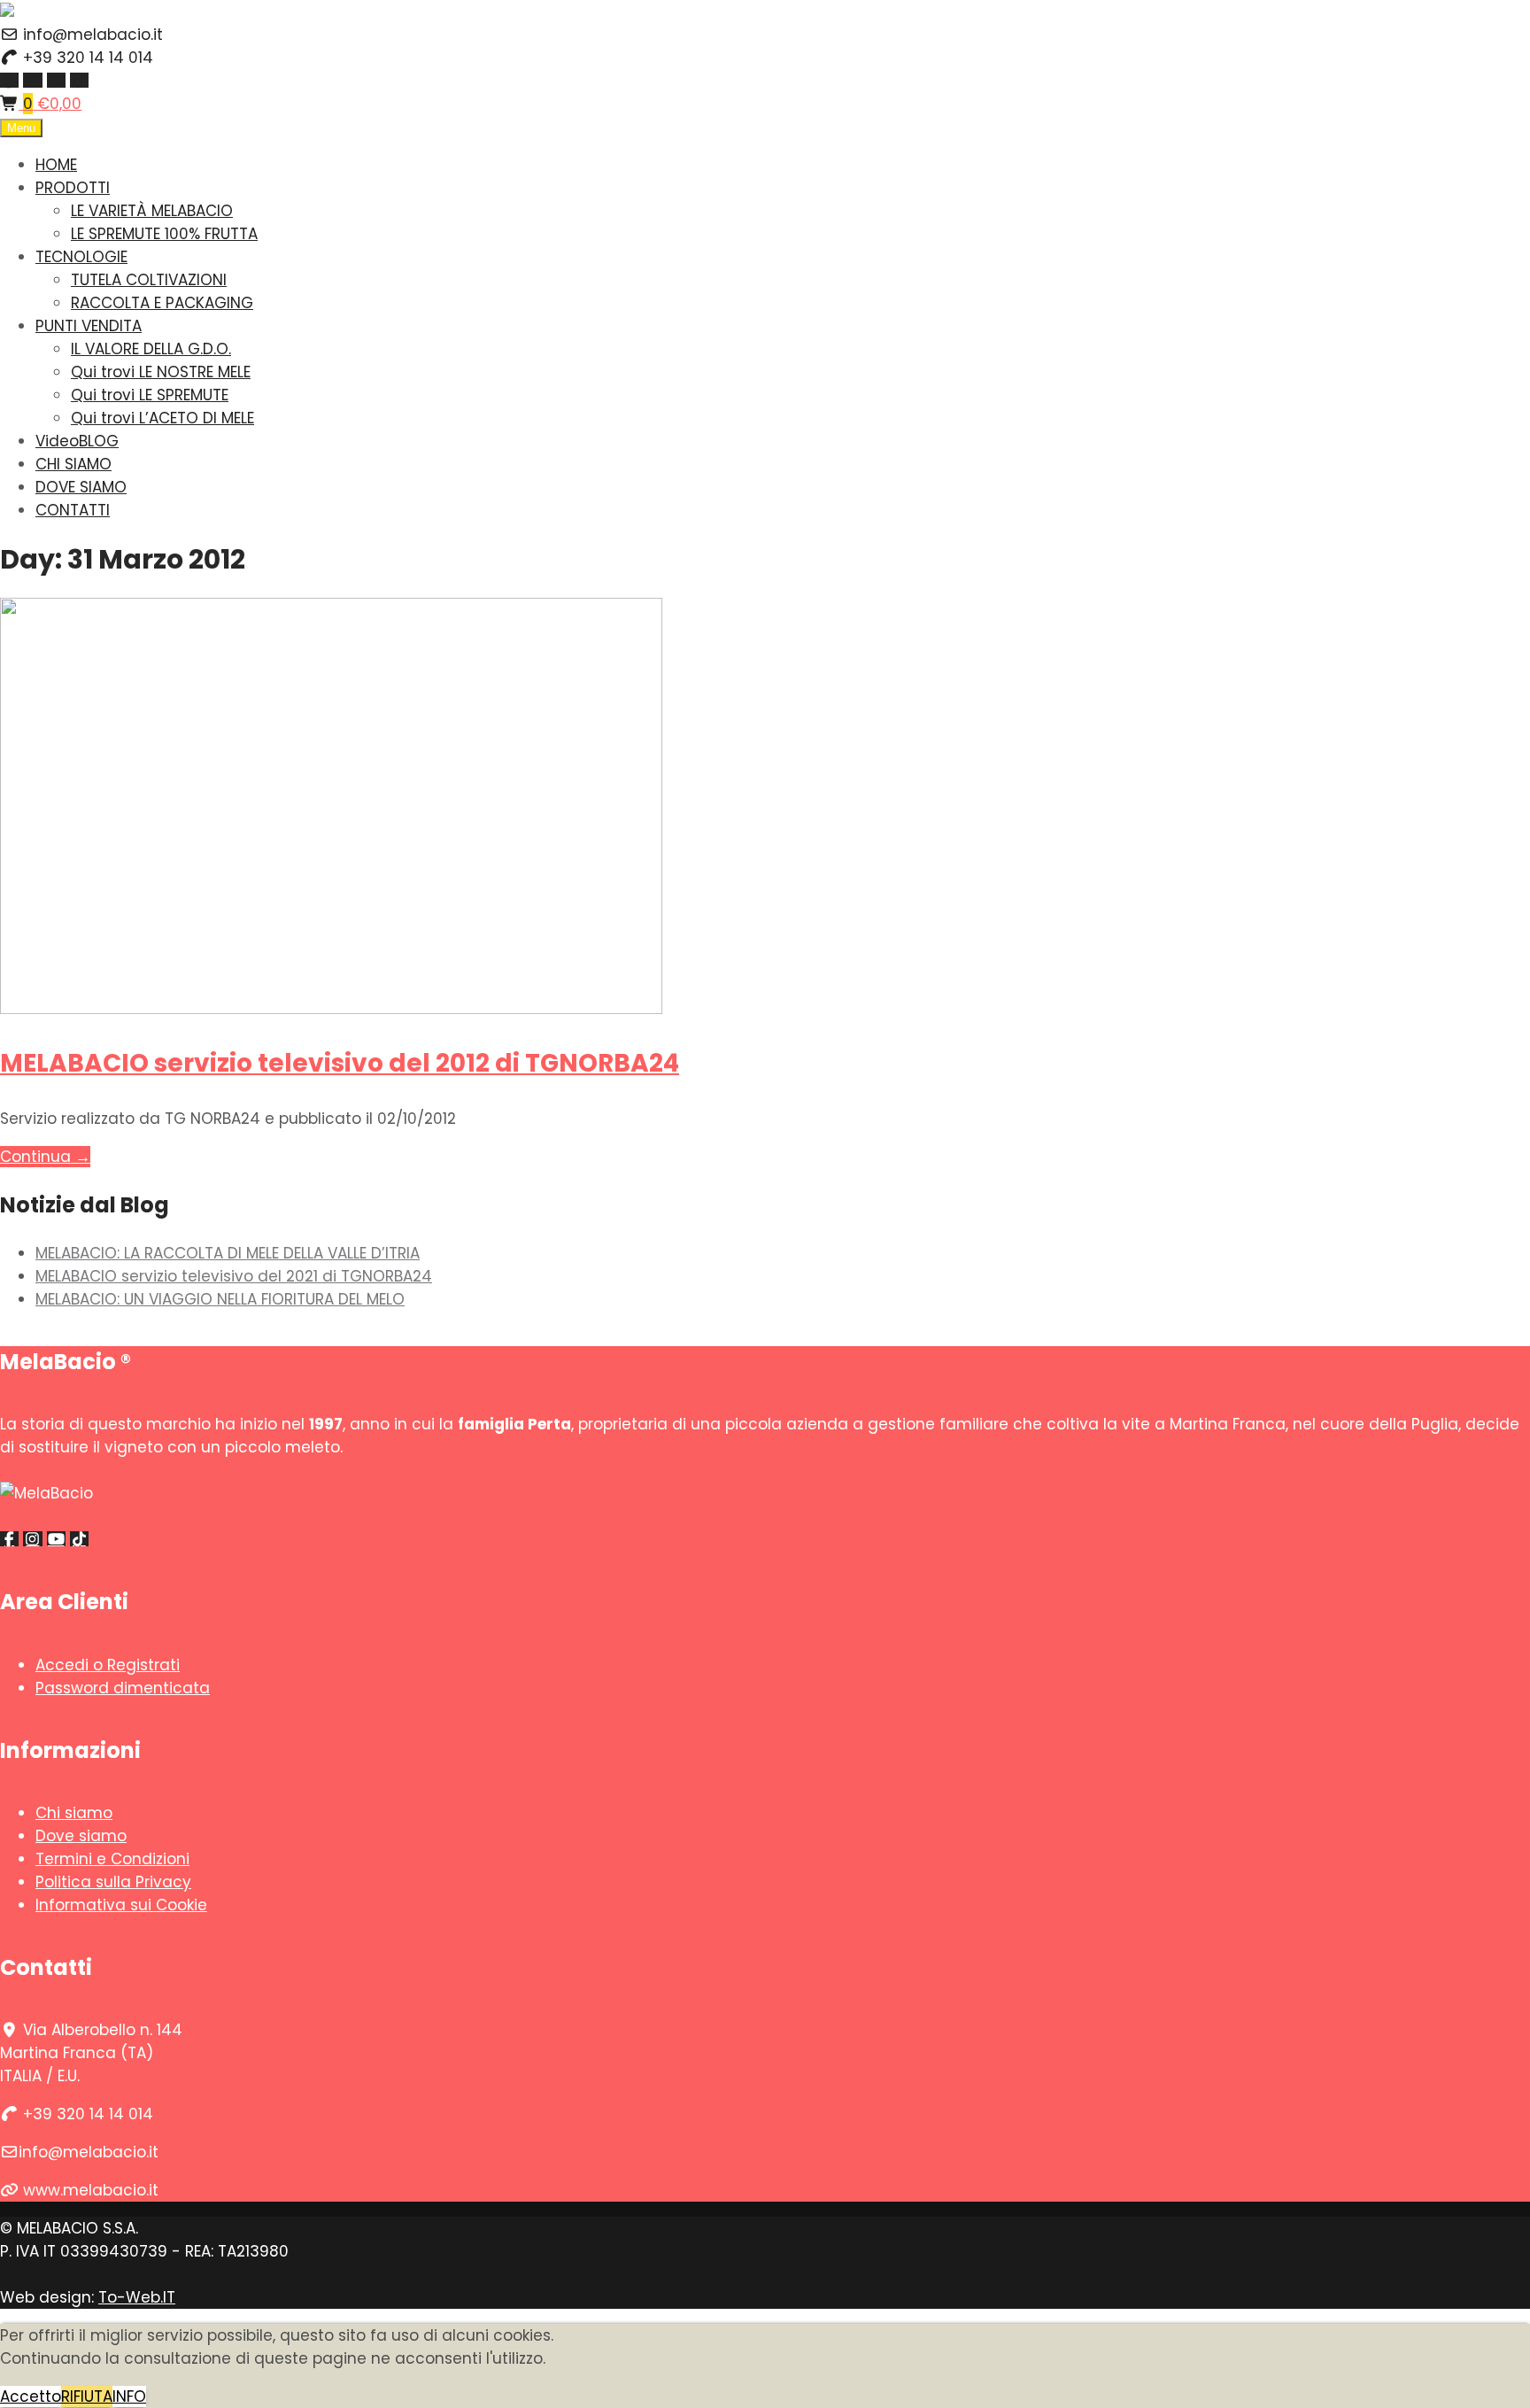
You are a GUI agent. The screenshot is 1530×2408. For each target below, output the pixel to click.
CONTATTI (73, 510)
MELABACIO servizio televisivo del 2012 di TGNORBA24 (340, 1063)
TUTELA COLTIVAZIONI (149, 280)
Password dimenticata (123, 1688)
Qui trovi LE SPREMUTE (150, 395)
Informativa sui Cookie (121, 1905)
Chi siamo (74, 1813)
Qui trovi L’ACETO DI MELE (162, 418)
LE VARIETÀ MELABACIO (152, 211)
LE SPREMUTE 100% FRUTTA (164, 234)
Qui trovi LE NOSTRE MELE (161, 372)
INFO (129, 2396)
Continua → (45, 1157)
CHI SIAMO (73, 464)
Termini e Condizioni (112, 1859)
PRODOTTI (73, 188)
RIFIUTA (87, 2396)
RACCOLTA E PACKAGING (162, 303)
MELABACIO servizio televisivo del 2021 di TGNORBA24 (234, 1276)
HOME (56, 165)
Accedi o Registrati (108, 1665)
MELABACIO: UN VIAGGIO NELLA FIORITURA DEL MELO (220, 1299)
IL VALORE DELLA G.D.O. (151, 349)
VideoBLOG (77, 441)
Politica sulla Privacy (113, 1882)
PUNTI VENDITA (89, 326)
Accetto (31, 2396)
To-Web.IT (137, 2297)
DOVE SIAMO (81, 487)
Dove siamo (81, 1836)
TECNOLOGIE (81, 257)
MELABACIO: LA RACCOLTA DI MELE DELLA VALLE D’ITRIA (228, 1253)
